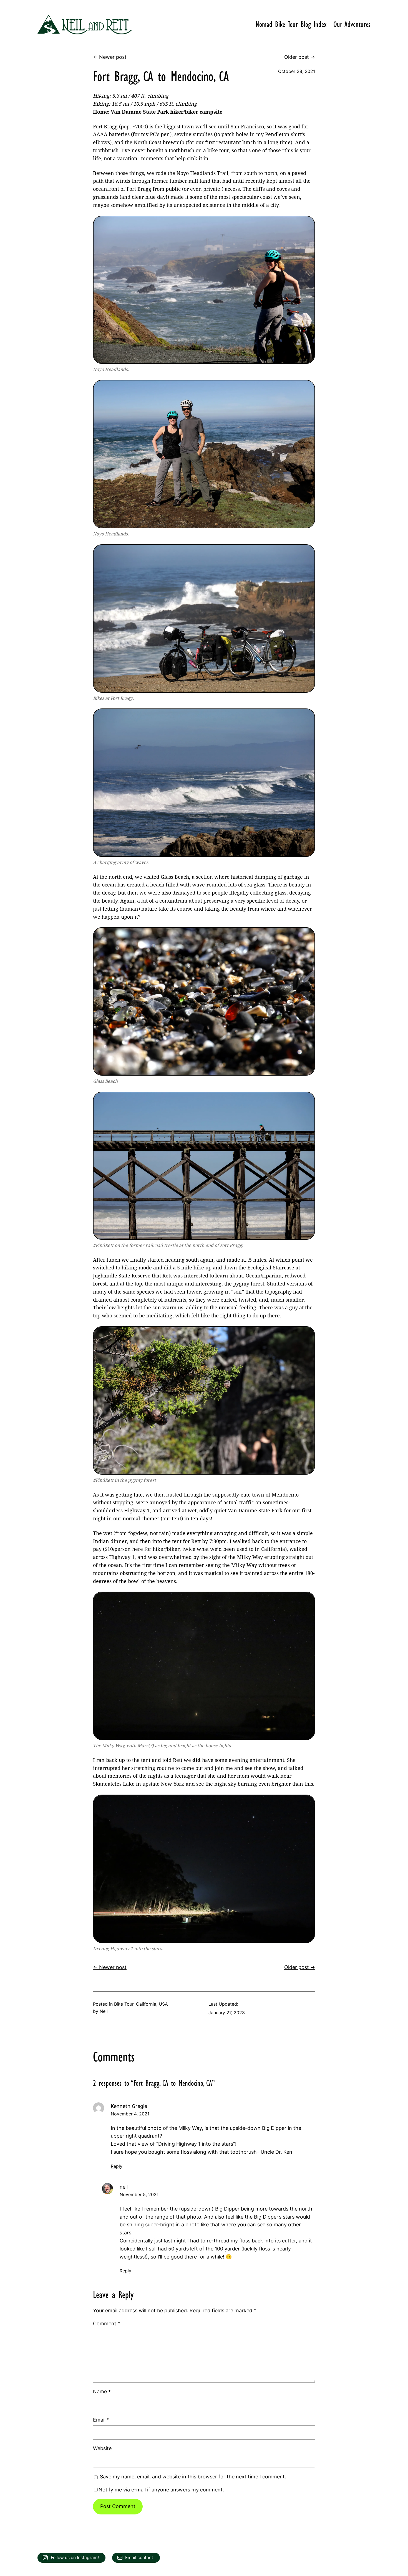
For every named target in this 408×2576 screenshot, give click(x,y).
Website (102, 2448)
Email (101, 2420)
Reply (117, 2166)
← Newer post (110, 57)
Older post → (300, 57)
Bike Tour (124, 2004)
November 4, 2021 (130, 2114)
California (146, 2004)
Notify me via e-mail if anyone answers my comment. (161, 2490)
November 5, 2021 (139, 2194)
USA (163, 2004)
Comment (107, 2324)
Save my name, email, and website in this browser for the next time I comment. (193, 2477)
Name (102, 2391)
